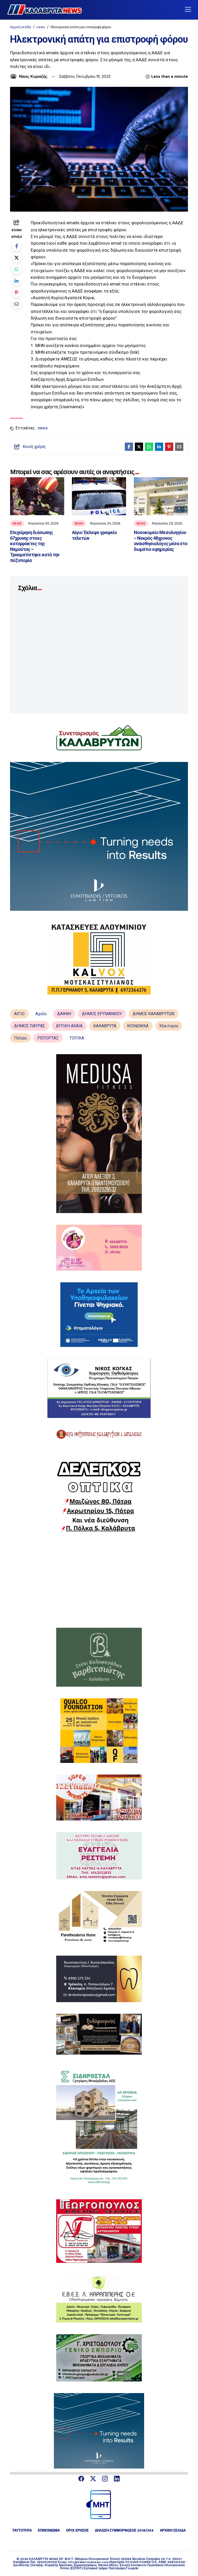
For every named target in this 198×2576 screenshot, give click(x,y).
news (41, 27)
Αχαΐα (41, 1014)
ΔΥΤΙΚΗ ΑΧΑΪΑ (69, 1026)
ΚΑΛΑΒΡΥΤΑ (105, 1026)
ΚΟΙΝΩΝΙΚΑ (138, 1026)
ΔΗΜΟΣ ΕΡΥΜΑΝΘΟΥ (102, 1014)
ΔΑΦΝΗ (64, 1014)
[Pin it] (17, 292)
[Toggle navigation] (188, 10)
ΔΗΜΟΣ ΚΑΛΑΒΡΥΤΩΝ (154, 1014)
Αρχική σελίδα (21, 27)
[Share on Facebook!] (17, 246)
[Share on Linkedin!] (17, 281)
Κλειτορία (169, 1026)
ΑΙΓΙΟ (19, 1014)
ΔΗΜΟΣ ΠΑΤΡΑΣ (30, 1026)
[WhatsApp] (17, 269)
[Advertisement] (99, 1580)
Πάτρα (20, 1038)
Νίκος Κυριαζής (33, 76)
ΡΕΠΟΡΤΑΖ (48, 1038)
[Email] (17, 304)
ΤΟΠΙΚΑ (77, 1038)
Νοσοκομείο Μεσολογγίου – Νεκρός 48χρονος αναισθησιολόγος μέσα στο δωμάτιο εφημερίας (161, 541)
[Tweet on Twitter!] (17, 257)
